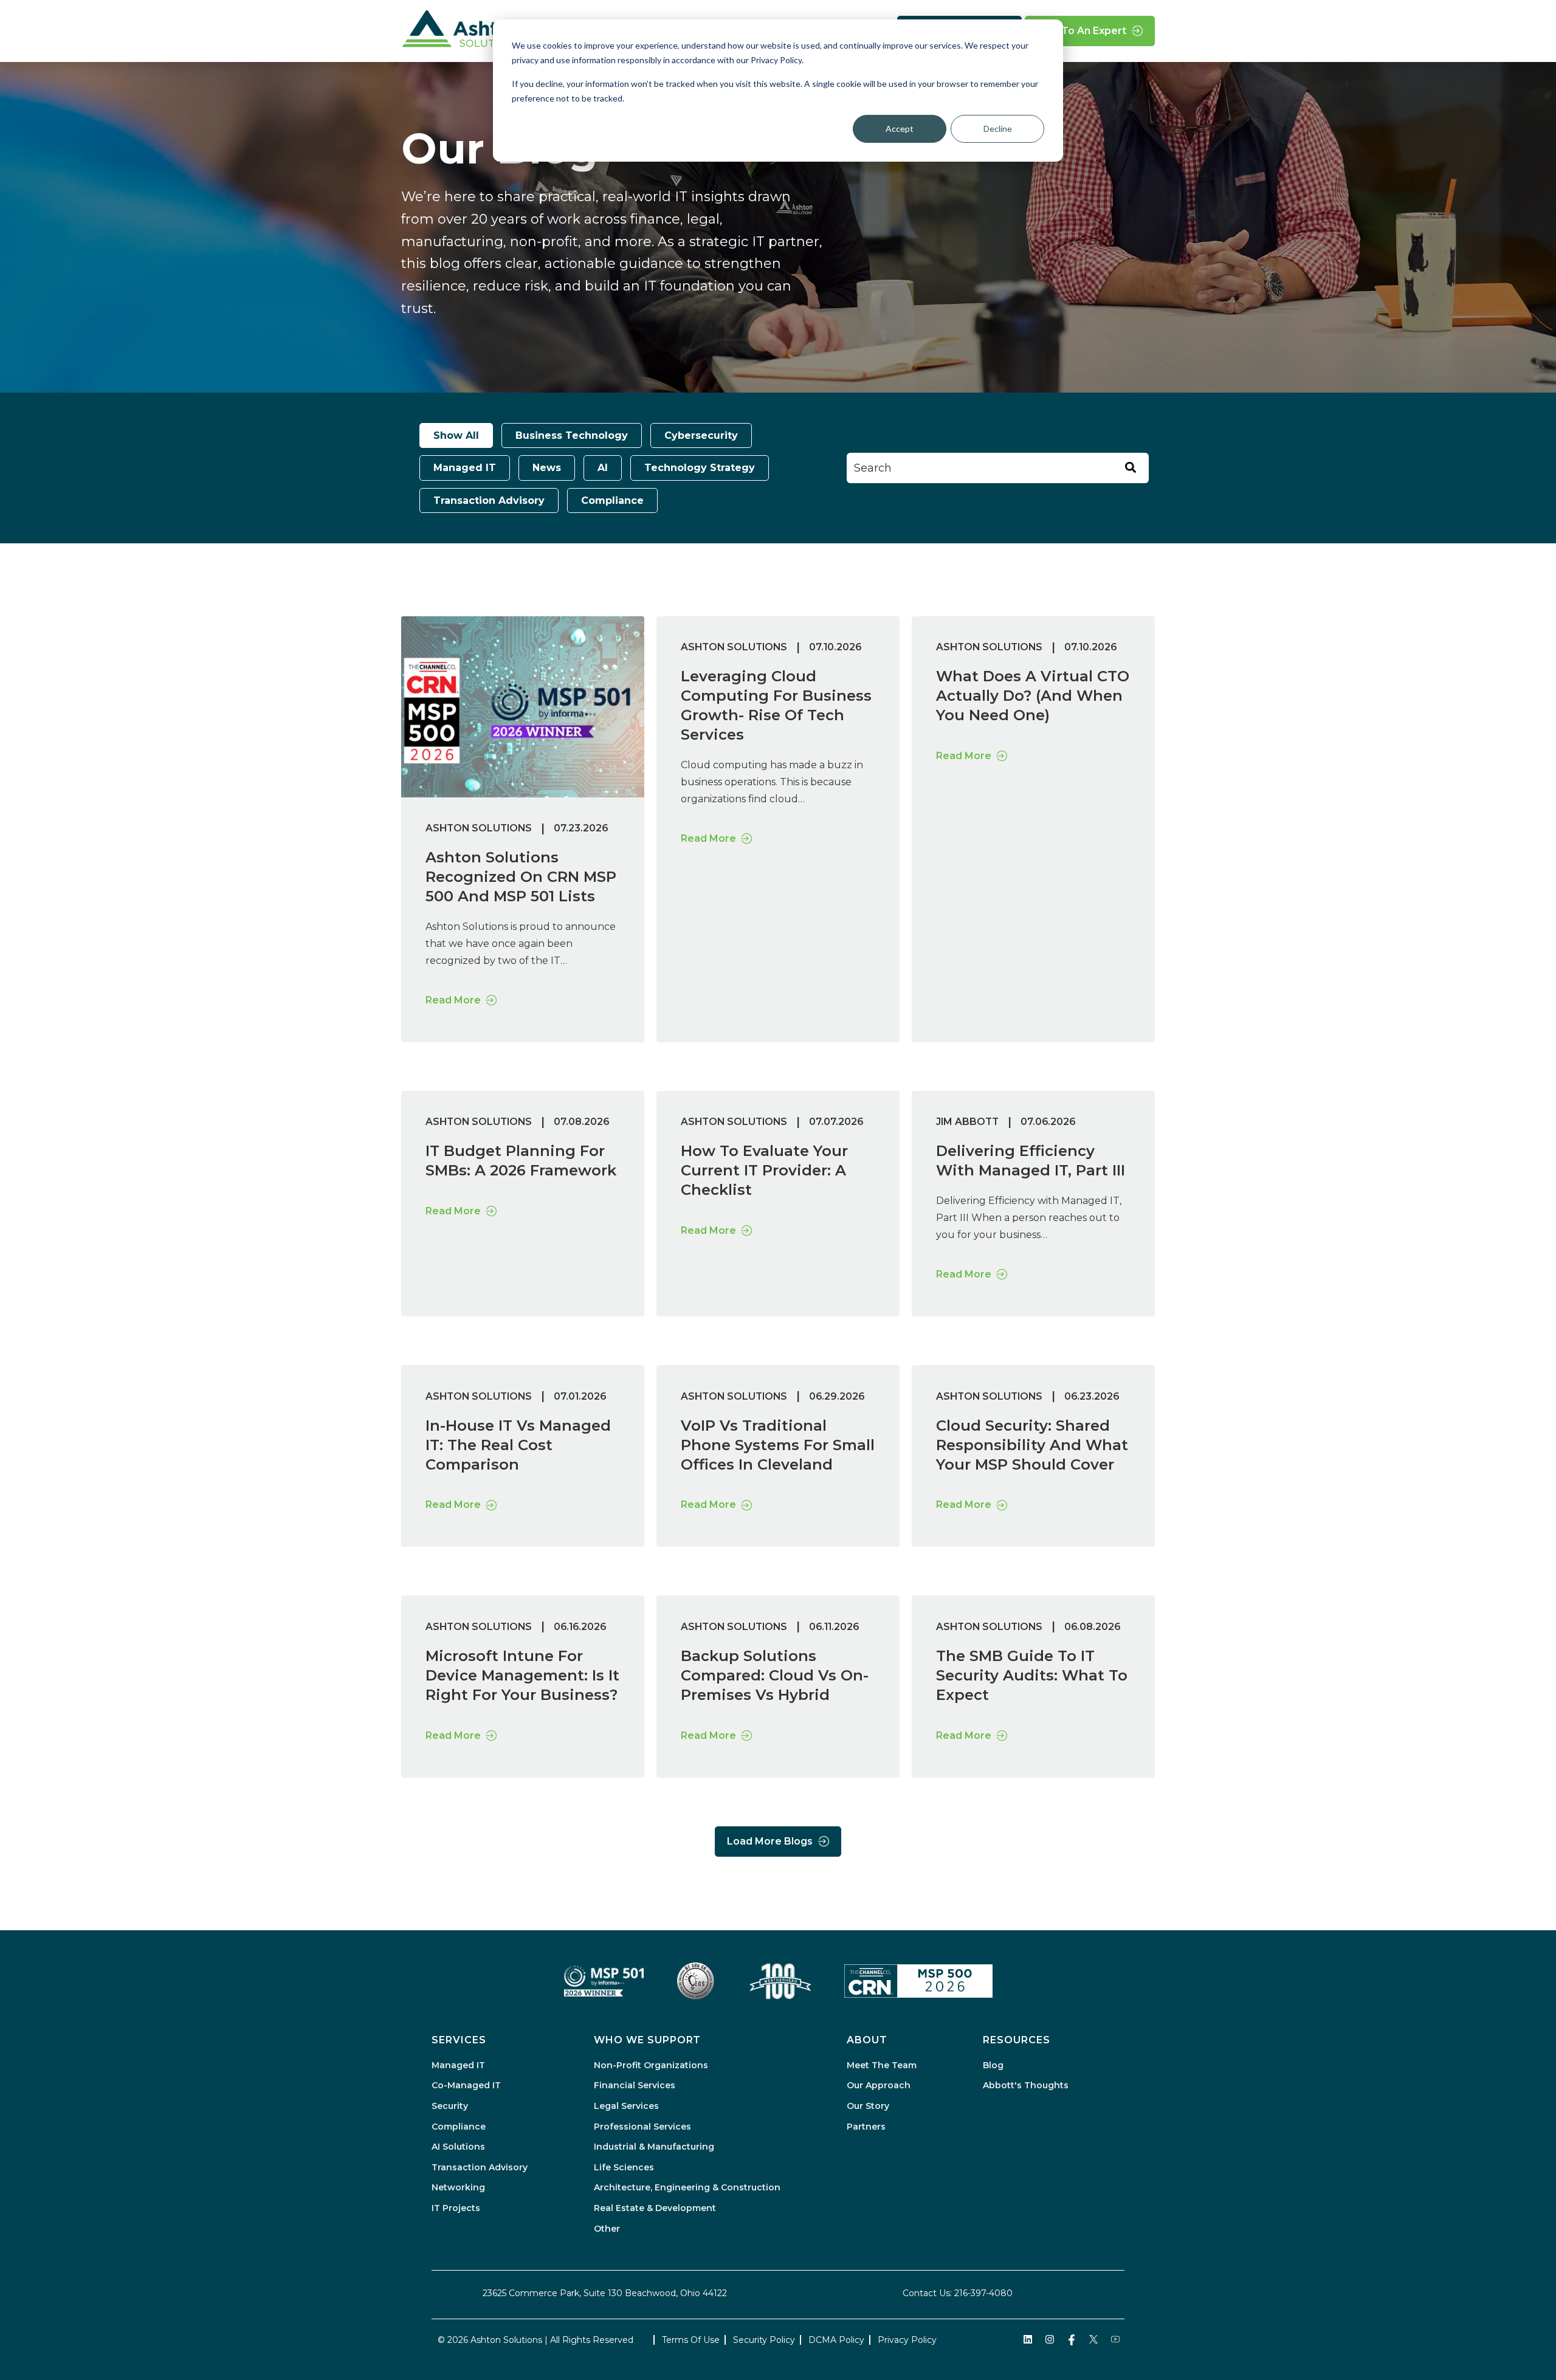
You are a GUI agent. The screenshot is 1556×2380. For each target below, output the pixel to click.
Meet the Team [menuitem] (882, 2065)
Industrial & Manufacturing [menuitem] (654, 2147)
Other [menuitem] (607, 2229)
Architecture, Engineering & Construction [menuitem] (687, 2187)
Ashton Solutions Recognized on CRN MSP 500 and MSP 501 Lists (521, 877)
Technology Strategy (700, 468)
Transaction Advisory (489, 500)
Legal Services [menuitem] (626, 2106)
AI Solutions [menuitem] (458, 2147)
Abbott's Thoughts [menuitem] (1026, 2085)
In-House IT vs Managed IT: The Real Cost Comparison (518, 1445)
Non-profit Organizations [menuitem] (651, 2065)
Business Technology (572, 435)
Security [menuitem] (450, 2106)
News (547, 468)
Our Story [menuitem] (868, 2106)
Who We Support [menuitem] (647, 2040)
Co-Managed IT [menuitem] (466, 2085)
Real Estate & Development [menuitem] (655, 2208)
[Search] (1131, 468)
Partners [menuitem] (866, 2127)
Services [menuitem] (459, 2040)
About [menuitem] (867, 2040)
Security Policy (764, 2340)
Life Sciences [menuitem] (624, 2167)
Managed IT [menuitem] (458, 2065)
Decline (998, 129)
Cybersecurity (701, 435)
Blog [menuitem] (993, 2065)
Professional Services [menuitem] (642, 2127)
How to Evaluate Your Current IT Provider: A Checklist (764, 1170)
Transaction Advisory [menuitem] (480, 2167)
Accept (900, 129)
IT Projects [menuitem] (456, 2208)
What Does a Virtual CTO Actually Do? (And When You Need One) (1033, 696)
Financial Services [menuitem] (635, 2085)
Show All (456, 435)
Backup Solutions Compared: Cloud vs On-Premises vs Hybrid (775, 1675)
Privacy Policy (907, 2340)
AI (603, 468)
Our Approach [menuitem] (879, 2085)
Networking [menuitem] (458, 2187)
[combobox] (998, 468)
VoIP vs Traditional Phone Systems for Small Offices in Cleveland (778, 1445)
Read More (453, 1000)
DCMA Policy (836, 2340)
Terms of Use (691, 2340)
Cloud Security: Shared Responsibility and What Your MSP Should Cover (1032, 1445)
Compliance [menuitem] (459, 2127)
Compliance (612, 500)
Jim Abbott (967, 1122)
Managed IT (465, 468)
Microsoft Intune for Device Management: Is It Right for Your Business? (522, 1675)
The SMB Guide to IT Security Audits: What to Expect (1032, 1675)
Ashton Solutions (479, 828)
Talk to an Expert (1082, 31)
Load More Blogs (770, 1841)
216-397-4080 (983, 2293)
